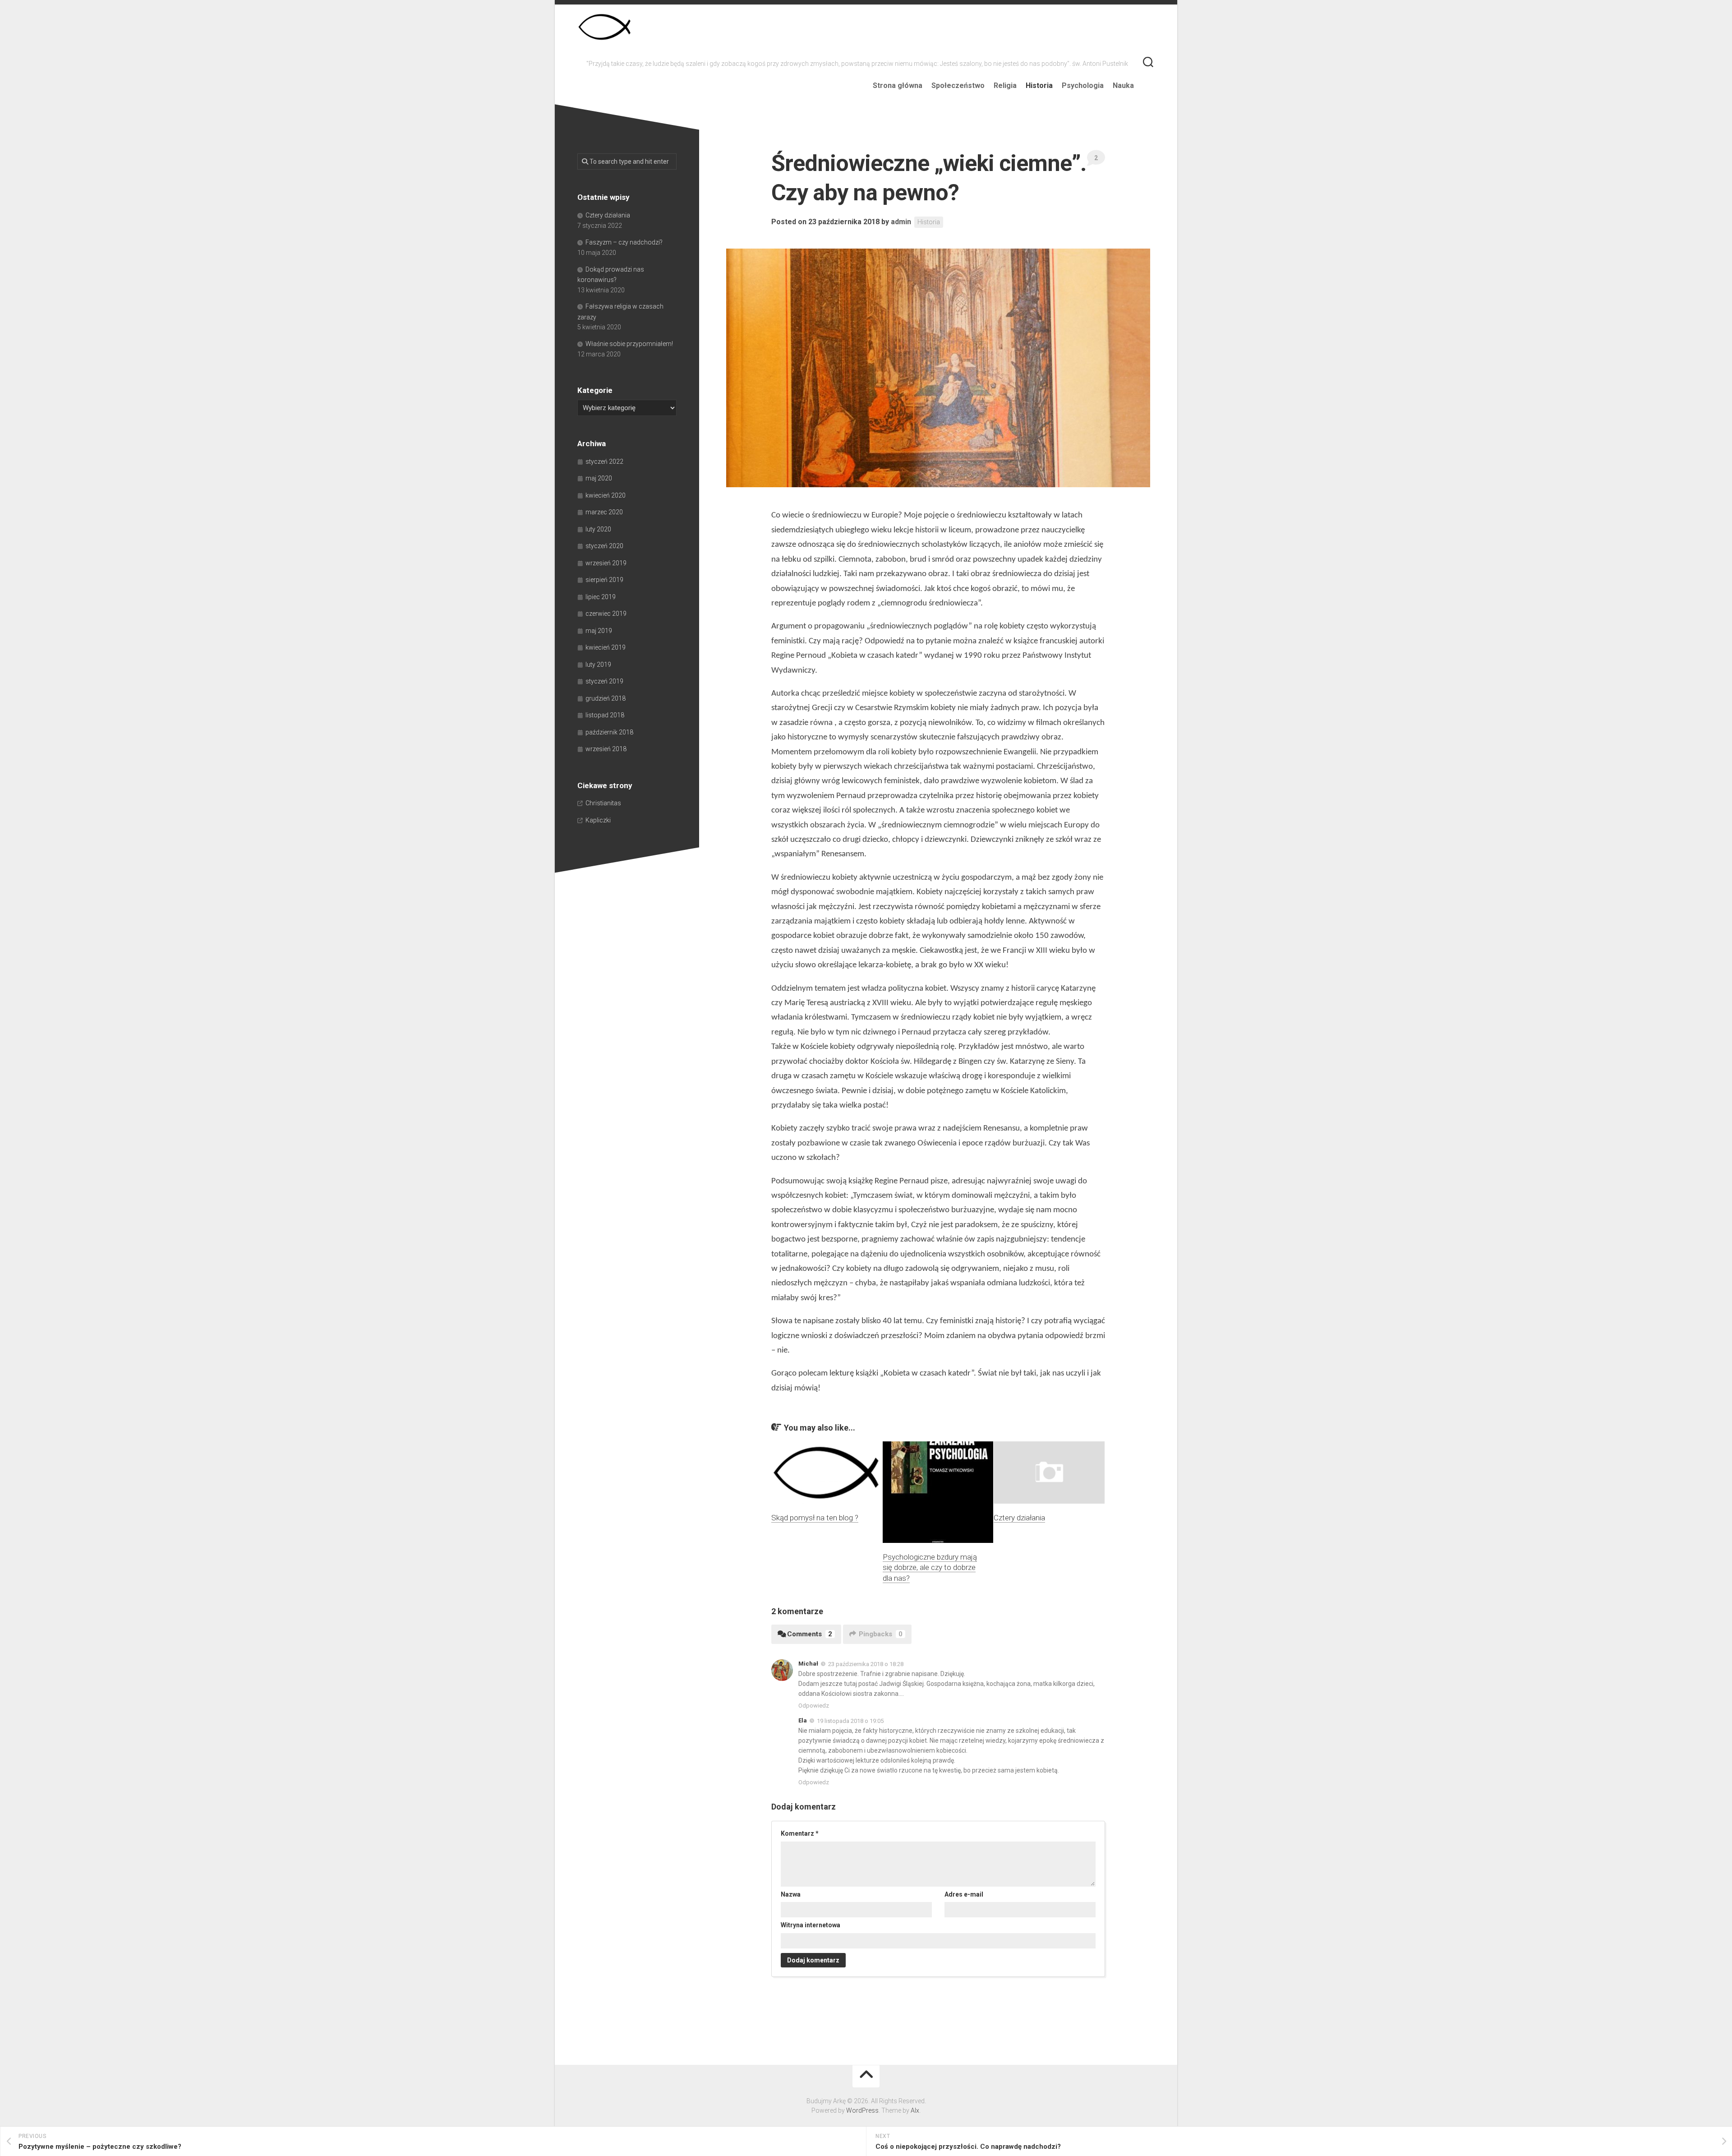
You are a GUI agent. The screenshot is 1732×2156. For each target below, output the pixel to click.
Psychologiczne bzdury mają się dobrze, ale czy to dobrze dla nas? (930, 1568)
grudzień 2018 (606, 698)
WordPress (862, 2110)
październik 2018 (609, 732)
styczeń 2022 (604, 462)
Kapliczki (598, 820)
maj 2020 (599, 478)
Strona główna (898, 85)
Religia (1005, 85)
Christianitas (603, 803)
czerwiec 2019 (606, 614)
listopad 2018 (605, 715)
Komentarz (800, 1833)
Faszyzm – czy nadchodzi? (624, 242)
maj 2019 (599, 631)
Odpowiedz (814, 1706)
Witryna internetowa (811, 1925)
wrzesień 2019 (606, 563)
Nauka (1123, 85)
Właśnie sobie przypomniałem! (629, 344)
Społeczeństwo (958, 85)
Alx (915, 2110)
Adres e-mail (964, 1894)
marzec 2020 (604, 512)
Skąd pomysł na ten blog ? (815, 1518)
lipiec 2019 (601, 597)
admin (901, 222)
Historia (1039, 85)
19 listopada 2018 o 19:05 (850, 1721)
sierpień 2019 (604, 580)
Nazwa (791, 1894)
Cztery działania (1019, 1518)
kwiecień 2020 (606, 495)
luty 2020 (598, 529)
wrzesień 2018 (606, 749)
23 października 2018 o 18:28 (866, 1664)
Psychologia (1083, 85)
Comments (810, 1634)
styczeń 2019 (604, 681)
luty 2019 (598, 665)
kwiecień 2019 (606, 647)
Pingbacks (881, 1634)
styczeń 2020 (604, 546)
